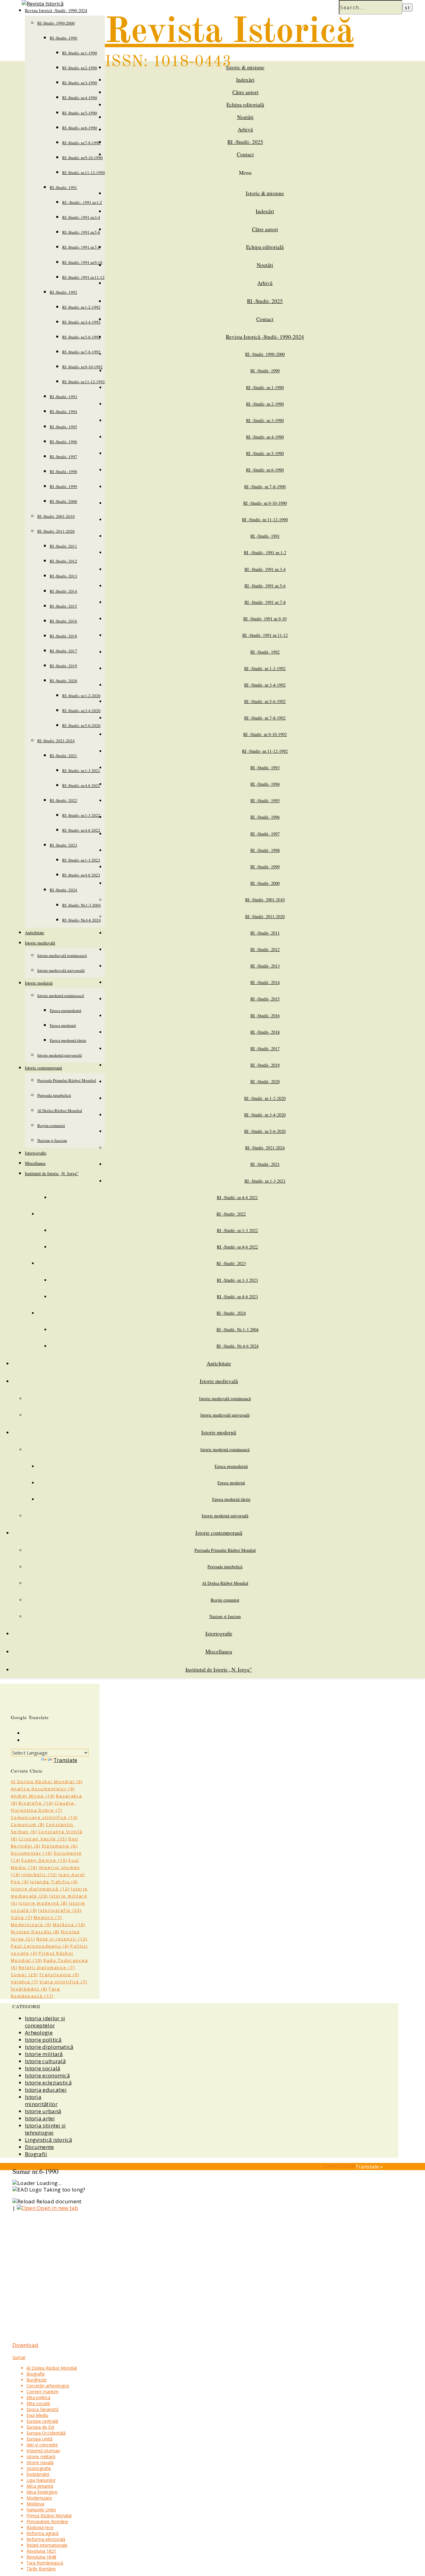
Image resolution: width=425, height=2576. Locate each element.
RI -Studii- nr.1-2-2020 (81, 696)
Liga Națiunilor (41, 2480)
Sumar (24, 1975)
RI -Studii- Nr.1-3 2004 (82, 905)
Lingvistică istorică (48, 2140)
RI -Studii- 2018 (63, 636)
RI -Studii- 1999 (63, 486)
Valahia (25, 1982)
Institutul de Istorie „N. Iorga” (52, 1173)
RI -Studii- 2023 (63, 845)
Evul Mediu (37, 2415)
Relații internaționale (47, 2545)
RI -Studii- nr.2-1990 (80, 68)
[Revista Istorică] (43, 4)
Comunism (28, 1824)
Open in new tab (57, 2208)
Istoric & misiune (245, 67)
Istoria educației (46, 2090)
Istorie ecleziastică (48, 2083)
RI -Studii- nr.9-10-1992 (82, 367)
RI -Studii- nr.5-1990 (80, 113)
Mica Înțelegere (42, 2492)
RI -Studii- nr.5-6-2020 (81, 725)
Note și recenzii (62, 1939)
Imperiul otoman (43, 2451)
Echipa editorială (245, 105)
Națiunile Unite (41, 2510)
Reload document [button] (58, 2201)
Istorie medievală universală (61, 970)
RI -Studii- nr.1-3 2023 (81, 860)
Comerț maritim (42, 2392)
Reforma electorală (46, 2539)
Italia (22, 1917)
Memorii (48, 1917)
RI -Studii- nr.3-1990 (80, 83)
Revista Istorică (229, 32)
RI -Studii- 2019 (63, 666)
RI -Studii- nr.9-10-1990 (82, 158)
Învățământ (29, 1989)
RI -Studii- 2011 (63, 546)
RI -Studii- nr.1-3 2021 (81, 770)
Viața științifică (63, 1982)
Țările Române (41, 2569)
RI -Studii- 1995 (63, 427)
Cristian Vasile (43, 1839)
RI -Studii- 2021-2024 (56, 741)
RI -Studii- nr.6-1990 (80, 128)
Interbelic (39, 1874)
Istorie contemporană (43, 1068)
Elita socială (38, 2403)
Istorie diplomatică (40, 1889)
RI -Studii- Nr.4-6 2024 (82, 920)
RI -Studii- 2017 (63, 651)
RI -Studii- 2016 (63, 621)
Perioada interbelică (54, 1095)
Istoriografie (36, 1153)
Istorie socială (43, 2068)
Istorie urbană (43, 2111)
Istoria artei (40, 2118)
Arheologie (39, 2033)
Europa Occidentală (46, 2433)
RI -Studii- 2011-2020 (56, 531)
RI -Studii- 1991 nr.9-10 (82, 262)
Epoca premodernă (65, 1010)
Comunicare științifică (44, 1817)
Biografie (36, 1803)
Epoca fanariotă (42, 2409)
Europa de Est (40, 2427)
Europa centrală (42, 2421)
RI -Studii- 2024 (63, 890)
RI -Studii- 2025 (245, 142)
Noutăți (245, 117)
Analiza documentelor (43, 1789)
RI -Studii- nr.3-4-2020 (81, 711)
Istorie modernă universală (60, 1055)
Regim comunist (51, 1125)
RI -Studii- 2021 (63, 756)
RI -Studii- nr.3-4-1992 (81, 322)
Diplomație (60, 1846)
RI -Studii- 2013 (63, 576)
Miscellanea (35, 1163)
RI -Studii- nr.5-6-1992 (81, 337)
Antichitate (35, 933)
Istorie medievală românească (62, 955)
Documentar (32, 1853)
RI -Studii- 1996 (63, 442)
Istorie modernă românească (61, 996)
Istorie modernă (39, 983)
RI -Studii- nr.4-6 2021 (81, 785)
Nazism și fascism (52, 1140)
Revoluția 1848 (41, 2557)
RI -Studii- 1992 (63, 292)
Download (25, 2345)
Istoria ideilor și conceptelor (45, 2022)
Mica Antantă (40, 2486)
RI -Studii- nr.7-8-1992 (81, 352)
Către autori (245, 92)
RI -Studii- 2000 (63, 501)
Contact (245, 154)
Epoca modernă (63, 1025)
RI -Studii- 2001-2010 (56, 516)
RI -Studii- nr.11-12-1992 (84, 382)
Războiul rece (40, 2527)
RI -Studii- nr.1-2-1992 (81, 307)
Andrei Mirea (33, 1796)
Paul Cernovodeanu (40, 1946)
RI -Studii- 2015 (63, 606)
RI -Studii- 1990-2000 (56, 23)
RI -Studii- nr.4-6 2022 (81, 830)
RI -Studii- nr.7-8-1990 (81, 143)
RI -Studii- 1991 (63, 187)
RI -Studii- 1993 (63, 397)
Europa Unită (40, 2439)
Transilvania (59, 1975)
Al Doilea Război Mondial (60, 1111)
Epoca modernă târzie (68, 1040)
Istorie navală (40, 2462)
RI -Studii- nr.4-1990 (80, 98)
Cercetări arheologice (48, 2386)
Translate (65, 1760)
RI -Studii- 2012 (63, 561)
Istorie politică (43, 2040)
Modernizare (31, 1925)
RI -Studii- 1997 (63, 457)
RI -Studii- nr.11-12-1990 (84, 172)
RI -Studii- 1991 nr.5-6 (81, 232)
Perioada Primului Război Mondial (67, 1080)
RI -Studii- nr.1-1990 (80, 53)
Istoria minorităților (41, 2100)
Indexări (245, 80)
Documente (40, 2147)
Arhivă (245, 129)
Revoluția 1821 (41, 2551)
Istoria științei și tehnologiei (45, 2129)
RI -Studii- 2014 (63, 591)
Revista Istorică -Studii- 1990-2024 (265, 337)
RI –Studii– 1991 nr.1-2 (82, 202)
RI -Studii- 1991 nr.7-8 (81, 247)
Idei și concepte (42, 2445)
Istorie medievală (40, 943)
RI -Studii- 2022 (63, 800)
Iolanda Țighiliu (54, 1882)
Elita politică (38, 2397)
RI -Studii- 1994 (63, 412)
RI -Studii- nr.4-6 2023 (81, 875)
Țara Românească (45, 2563)
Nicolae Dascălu (35, 1932)
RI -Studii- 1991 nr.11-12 (83, 277)
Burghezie (37, 2380)
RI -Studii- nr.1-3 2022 (81, 815)
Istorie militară (44, 2054)
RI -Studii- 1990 (63, 38)
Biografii (36, 2154)
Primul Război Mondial (49, 2516)
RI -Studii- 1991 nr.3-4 (81, 217)
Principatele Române (47, 2521)
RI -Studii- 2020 (63, 681)
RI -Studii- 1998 (63, 471)
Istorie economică (47, 2075)
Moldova (69, 1925)
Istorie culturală (45, 2061)
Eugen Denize (44, 1860)
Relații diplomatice (47, 1967)
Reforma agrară (42, 2533)
